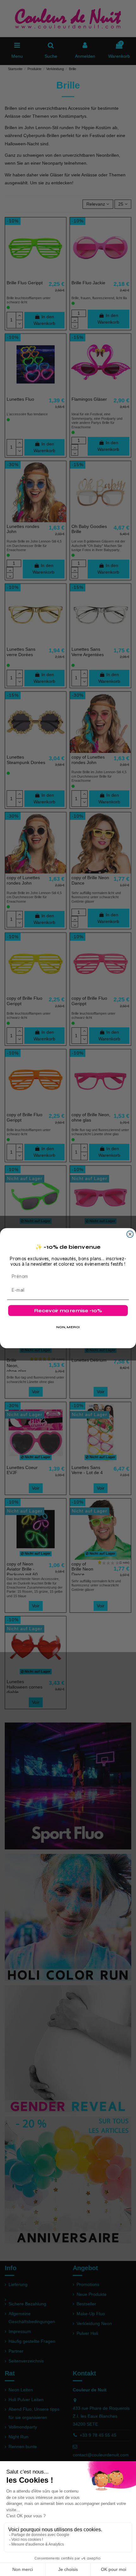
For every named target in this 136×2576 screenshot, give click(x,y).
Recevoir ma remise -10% (68, 1311)
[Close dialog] (130, 1234)
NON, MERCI (68, 1327)
